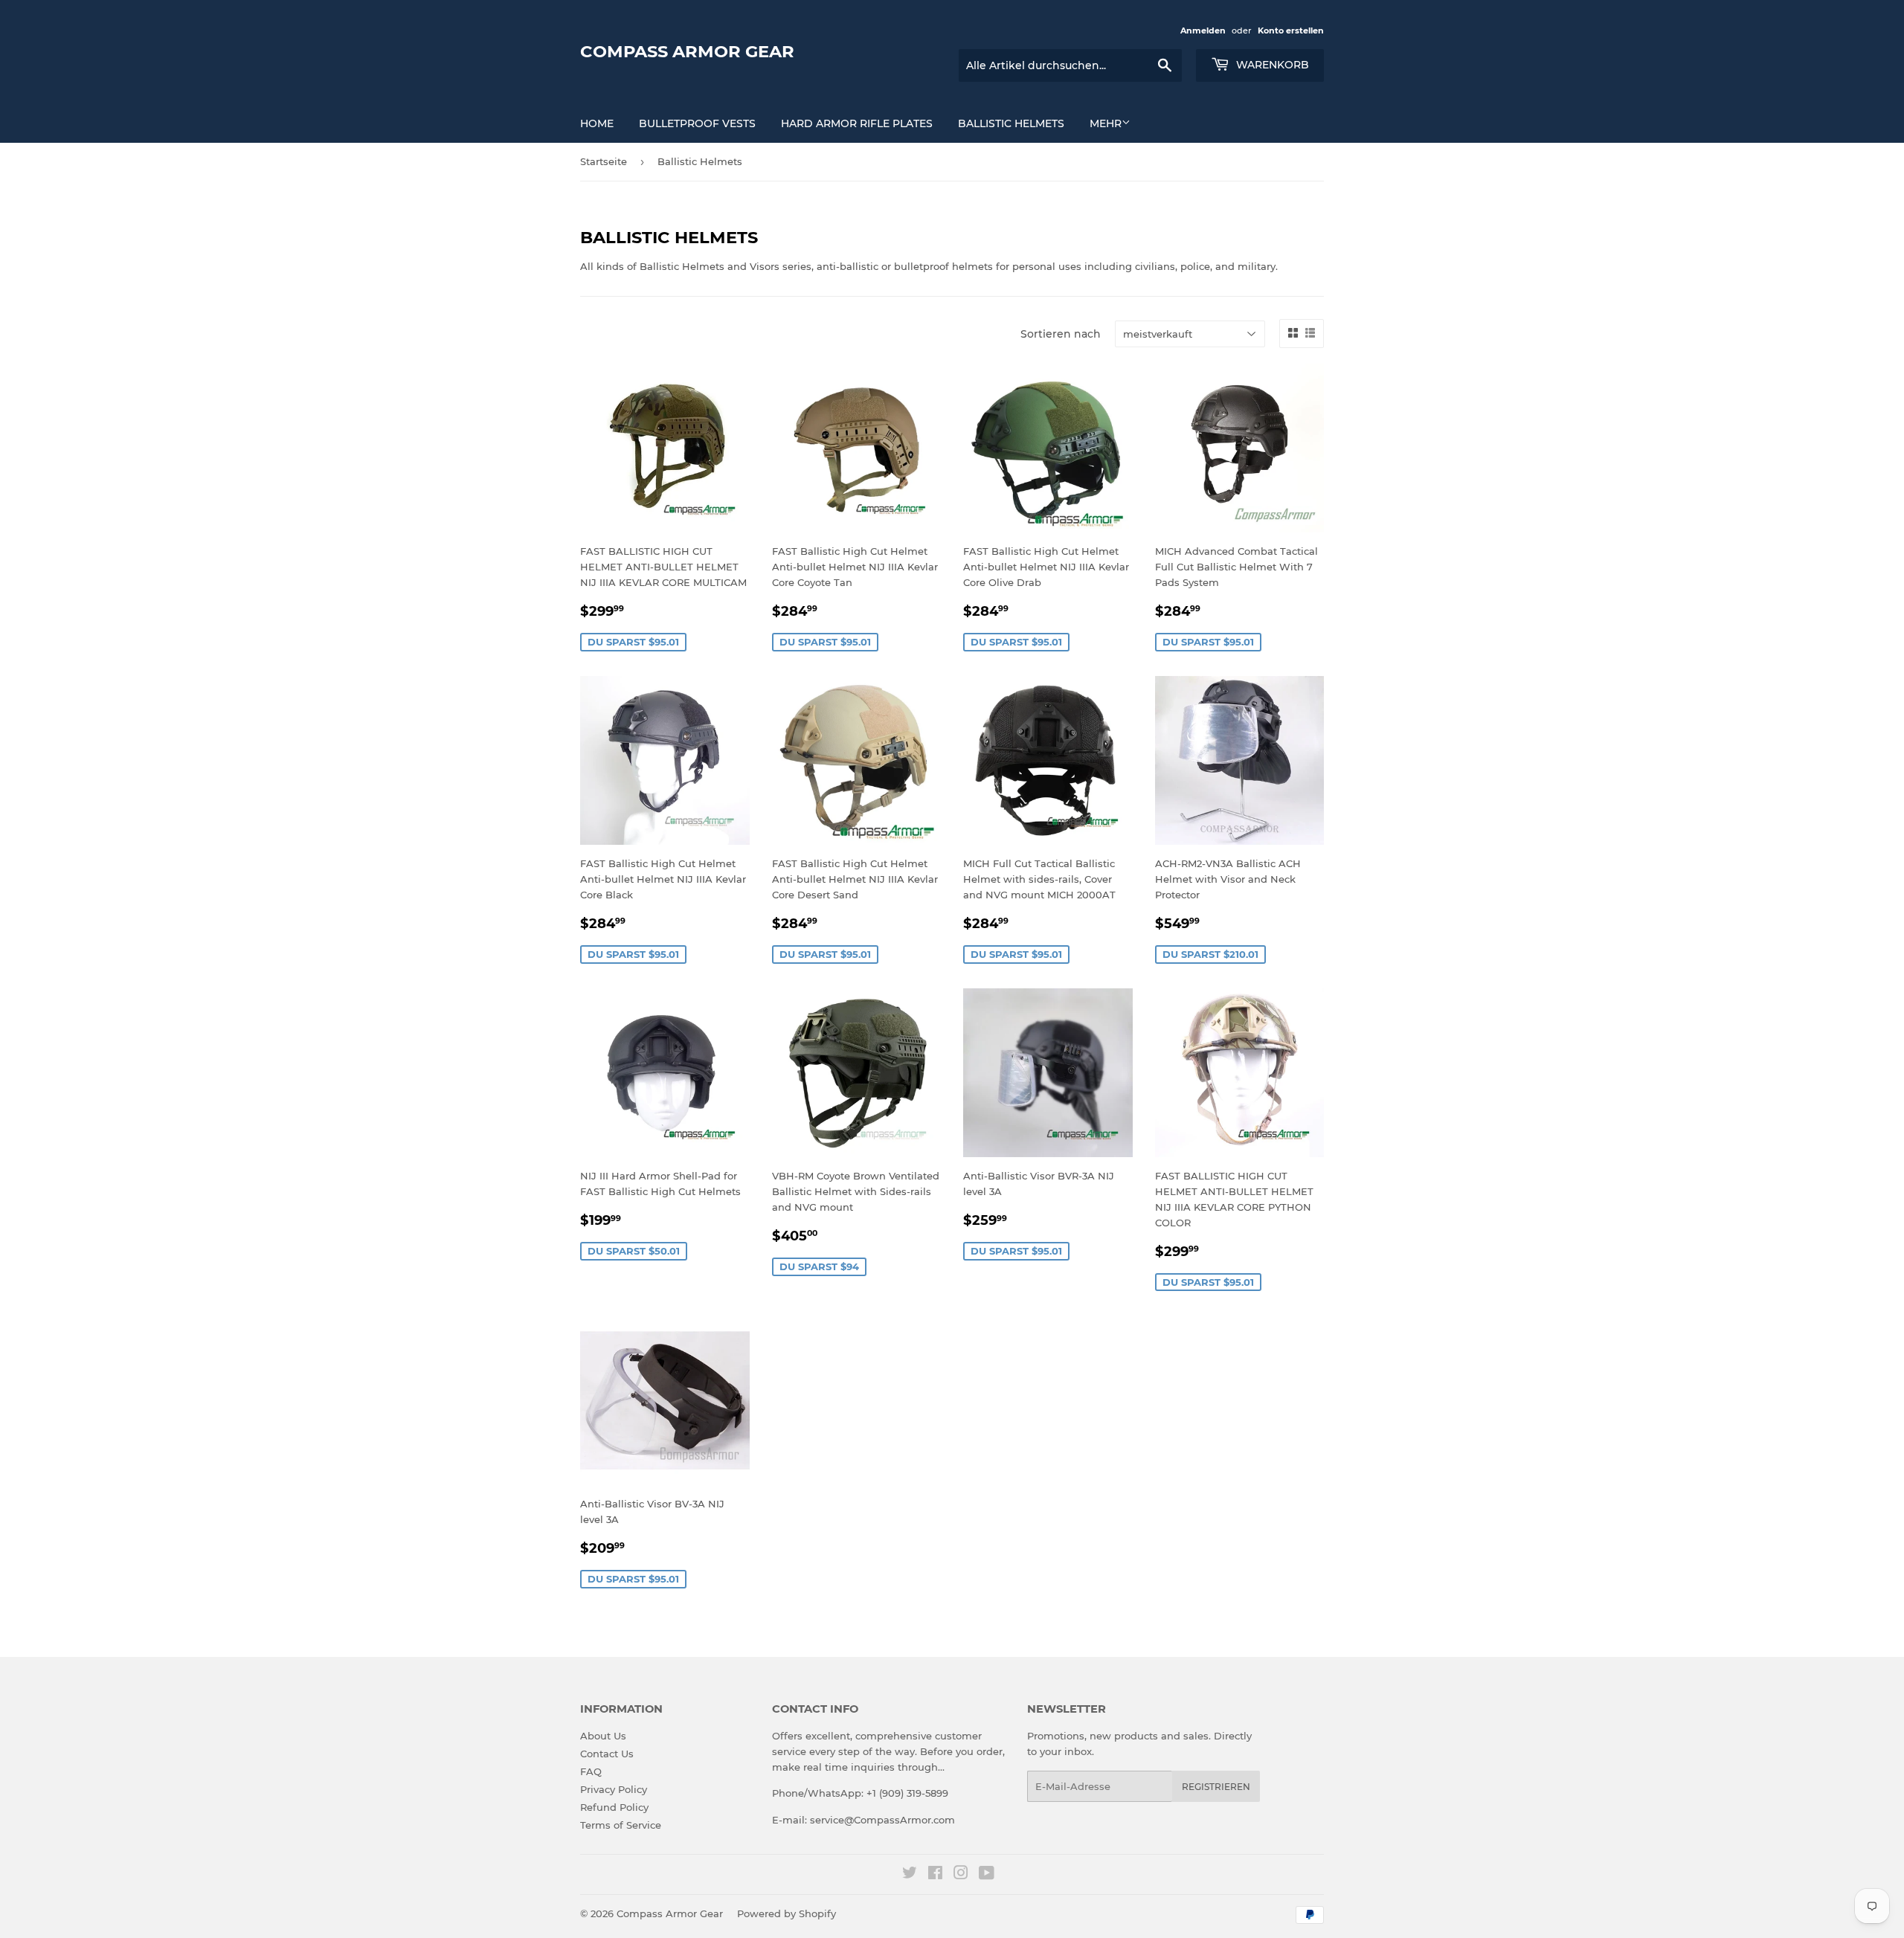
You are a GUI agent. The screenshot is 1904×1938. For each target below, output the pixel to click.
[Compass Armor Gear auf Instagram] (961, 1875)
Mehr (1106, 123)
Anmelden (1203, 30)
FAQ (591, 1771)
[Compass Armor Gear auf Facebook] (935, 1875)
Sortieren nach (1061, 334)
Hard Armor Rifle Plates (857, 123)
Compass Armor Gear (687, 51)
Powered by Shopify (787, 1913)
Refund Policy (614, 1807)
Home (597, 123)
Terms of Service (621, 1825)
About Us (603, 1736)
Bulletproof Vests (697, 123)
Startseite (604, 161)
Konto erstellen (1291, 30)
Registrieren (1216, 1787)
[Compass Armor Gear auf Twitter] (910, 1875)
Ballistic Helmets (1011, 123)
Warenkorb (1271, 65)
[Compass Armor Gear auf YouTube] (987, 1875)
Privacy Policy (614, 1789)
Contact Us (607, 1754)
